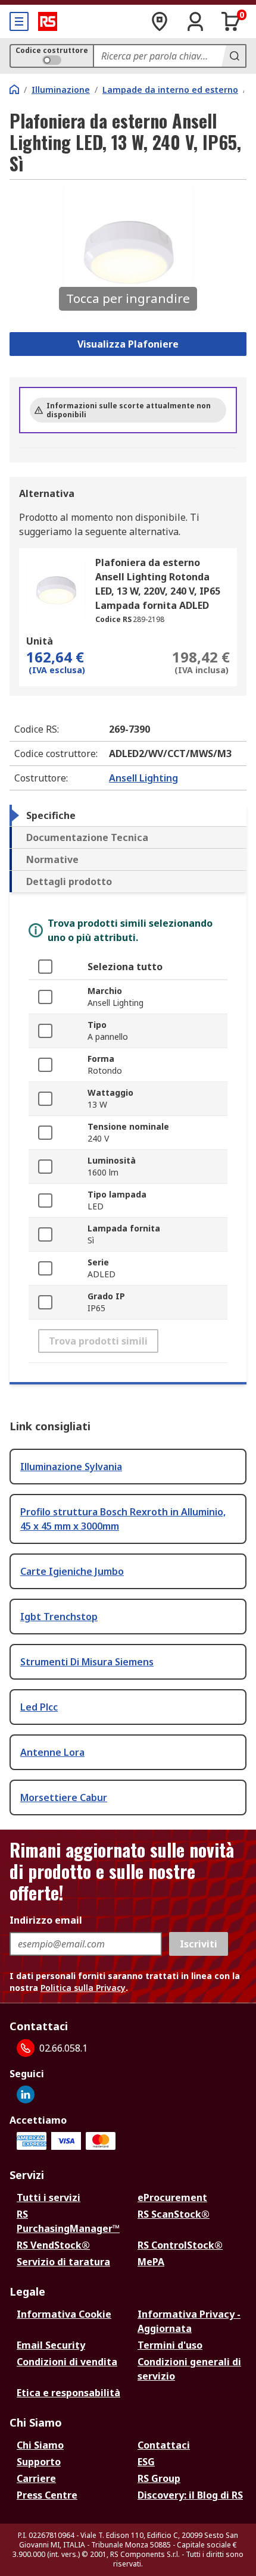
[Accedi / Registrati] (195, 21)
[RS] (48, 21)
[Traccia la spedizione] (160, 21)
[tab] (128, 815)
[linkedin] (26, 2094)
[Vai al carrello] (231, 21)
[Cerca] (233, 56)
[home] (14, 89)
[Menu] (19, 21)
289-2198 (149, 619)
